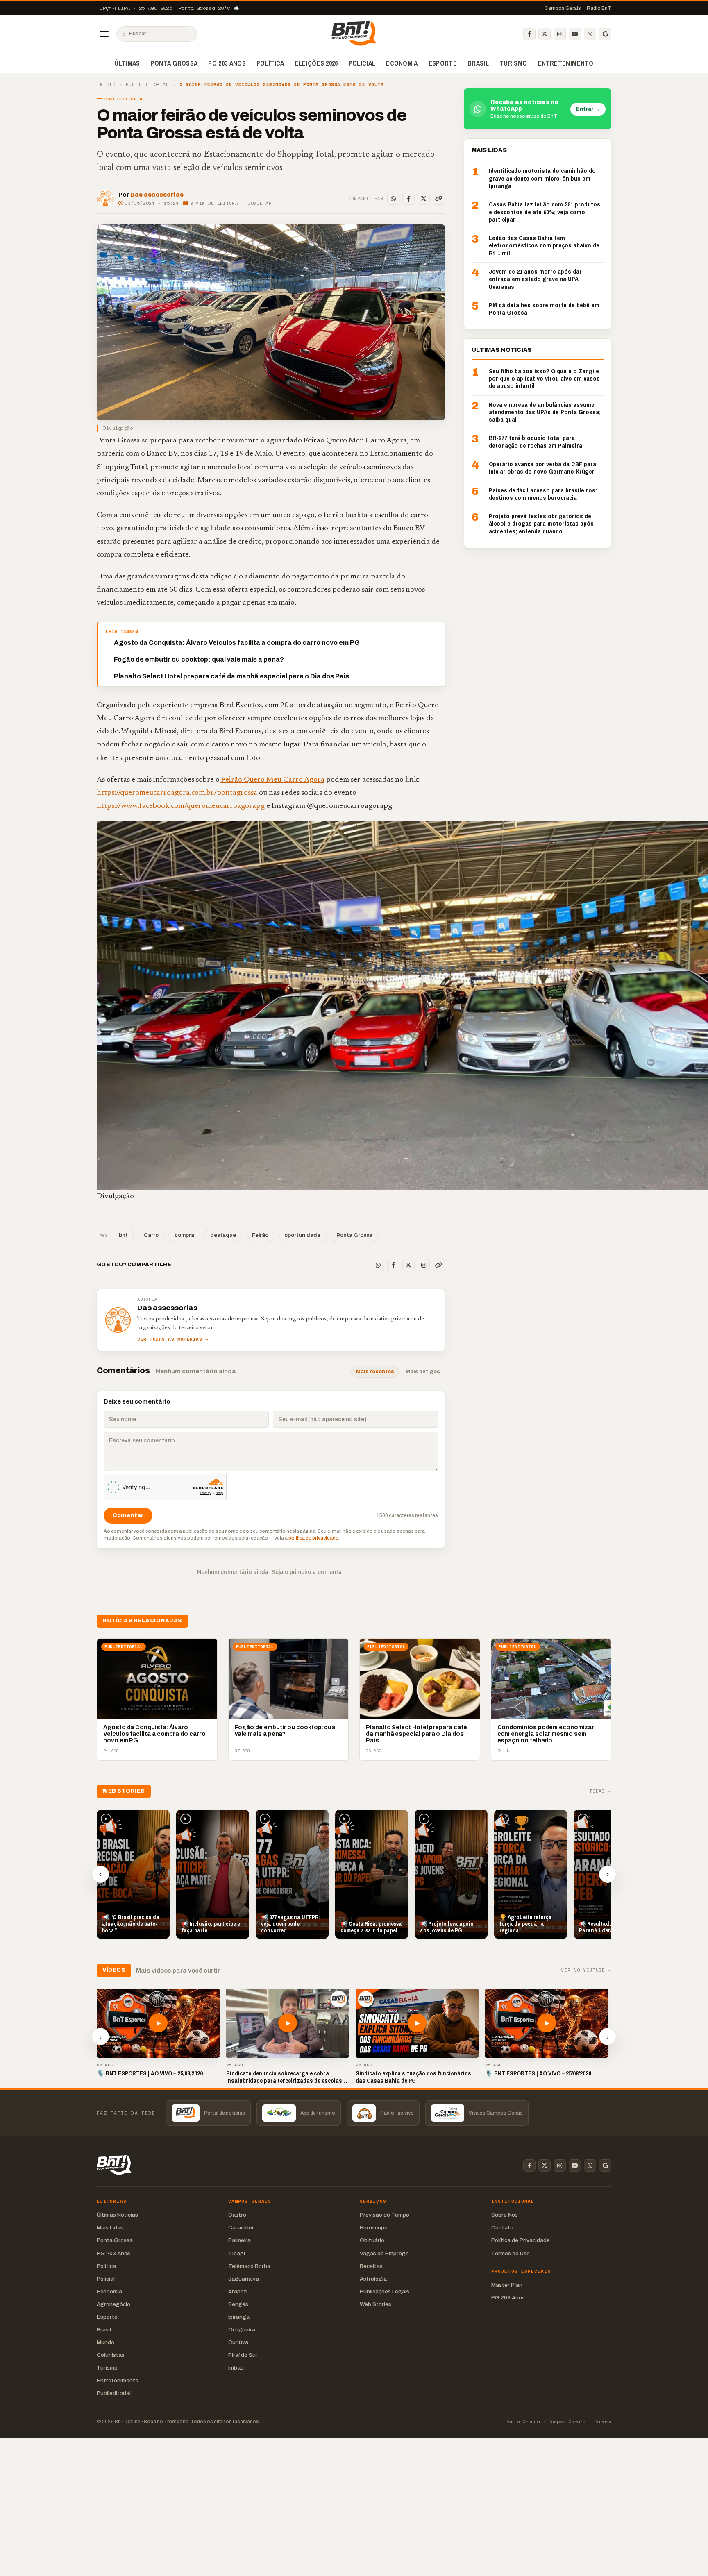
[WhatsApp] (590, 34)
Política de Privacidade (521, 2240)
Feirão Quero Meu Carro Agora (272, 780)
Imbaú (236, 2368)
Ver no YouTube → (586, 1970)
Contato (502, 2228)
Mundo (106, 2342)
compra (184, 1235)
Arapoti (238, 2291)
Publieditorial (147, 85)
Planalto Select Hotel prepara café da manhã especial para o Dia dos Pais (231, 676)
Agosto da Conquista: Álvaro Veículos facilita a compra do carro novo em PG (237, 643)
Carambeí (241, 2228)
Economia (402, 63)
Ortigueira (242, 2330)
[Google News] (605, 34)
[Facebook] (529, 34)
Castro (237, 2215)
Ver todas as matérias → (173, 1339)
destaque (223, 1235)
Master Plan (507, 2285)
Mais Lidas (110, 2228)
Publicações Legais (385, 2291)
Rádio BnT (599, 8)
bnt (123, 1235)
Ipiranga (239, 2317)
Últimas (127, 63)
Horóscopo (374, 2228)
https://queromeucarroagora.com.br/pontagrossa (177, 793)
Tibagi (237, 2253)
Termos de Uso (511, 2253)
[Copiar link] (439, 199)
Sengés (238, 2304)
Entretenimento (565, 63)
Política (270, 63)
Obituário (372, 2240)
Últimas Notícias (117, 2215)
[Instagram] (560, 34)
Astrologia (373, 2279)
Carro (151, 1235)
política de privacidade (313, 1538)
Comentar (260, 203)
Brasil (478, 63)
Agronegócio (113, 2304)
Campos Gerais (563, 8)
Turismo (513, 63)
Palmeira (239, 2240)
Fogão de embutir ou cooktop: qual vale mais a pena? (200, 659)
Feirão (260, 1235)
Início (106, 85)
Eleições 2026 (316, 63)
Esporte (443, 63)
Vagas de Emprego (384, 2253)
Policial (362, 63)
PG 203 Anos (227, 63)
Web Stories (376, 2304)
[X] (545, 34)
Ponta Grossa (174, 63)
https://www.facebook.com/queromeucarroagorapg (181, 806)
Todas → (600, 1791)
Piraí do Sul (243, 2355)
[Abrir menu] (104, 34)
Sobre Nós (505, 2215)
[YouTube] (575, 34)
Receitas (371, 2266)
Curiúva (238, 2342)
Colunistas (111, 2355)
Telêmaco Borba (249, 2266)
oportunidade (302, 1235)
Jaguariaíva (244, 2279)
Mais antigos (423, 1372)
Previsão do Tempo (385, 2215)
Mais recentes (375, 1372)
